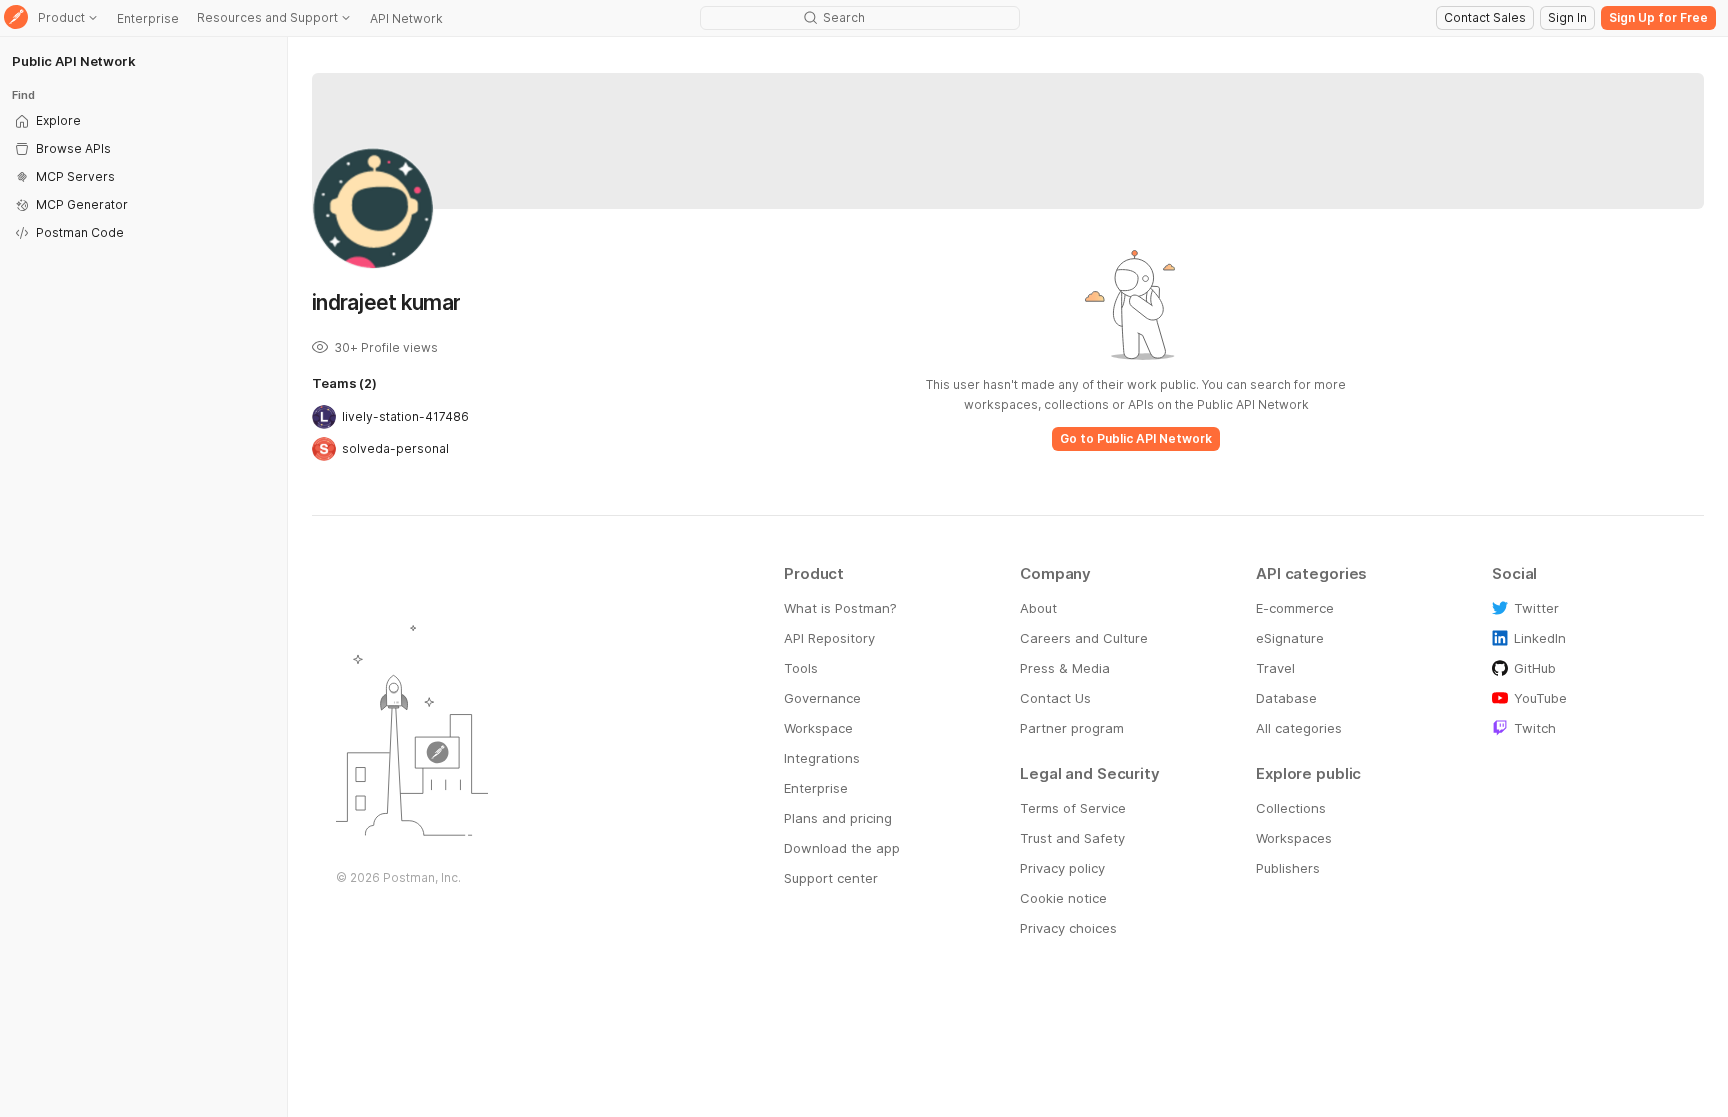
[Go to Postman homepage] (16, 18)
